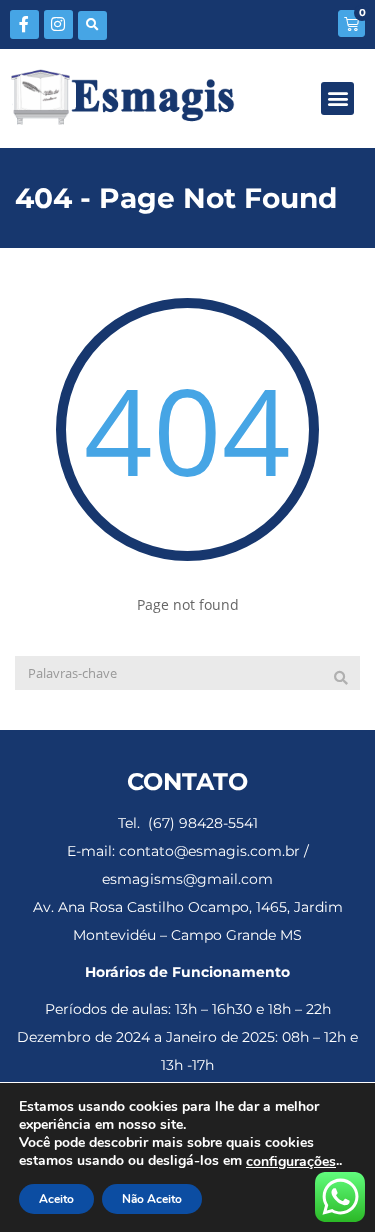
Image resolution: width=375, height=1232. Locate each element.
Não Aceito (152, 1199)
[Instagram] (58, 24)
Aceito (56, 1199)
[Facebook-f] (24, 24)
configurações (291, 1162)
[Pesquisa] (341, 678)
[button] (92, 25)
